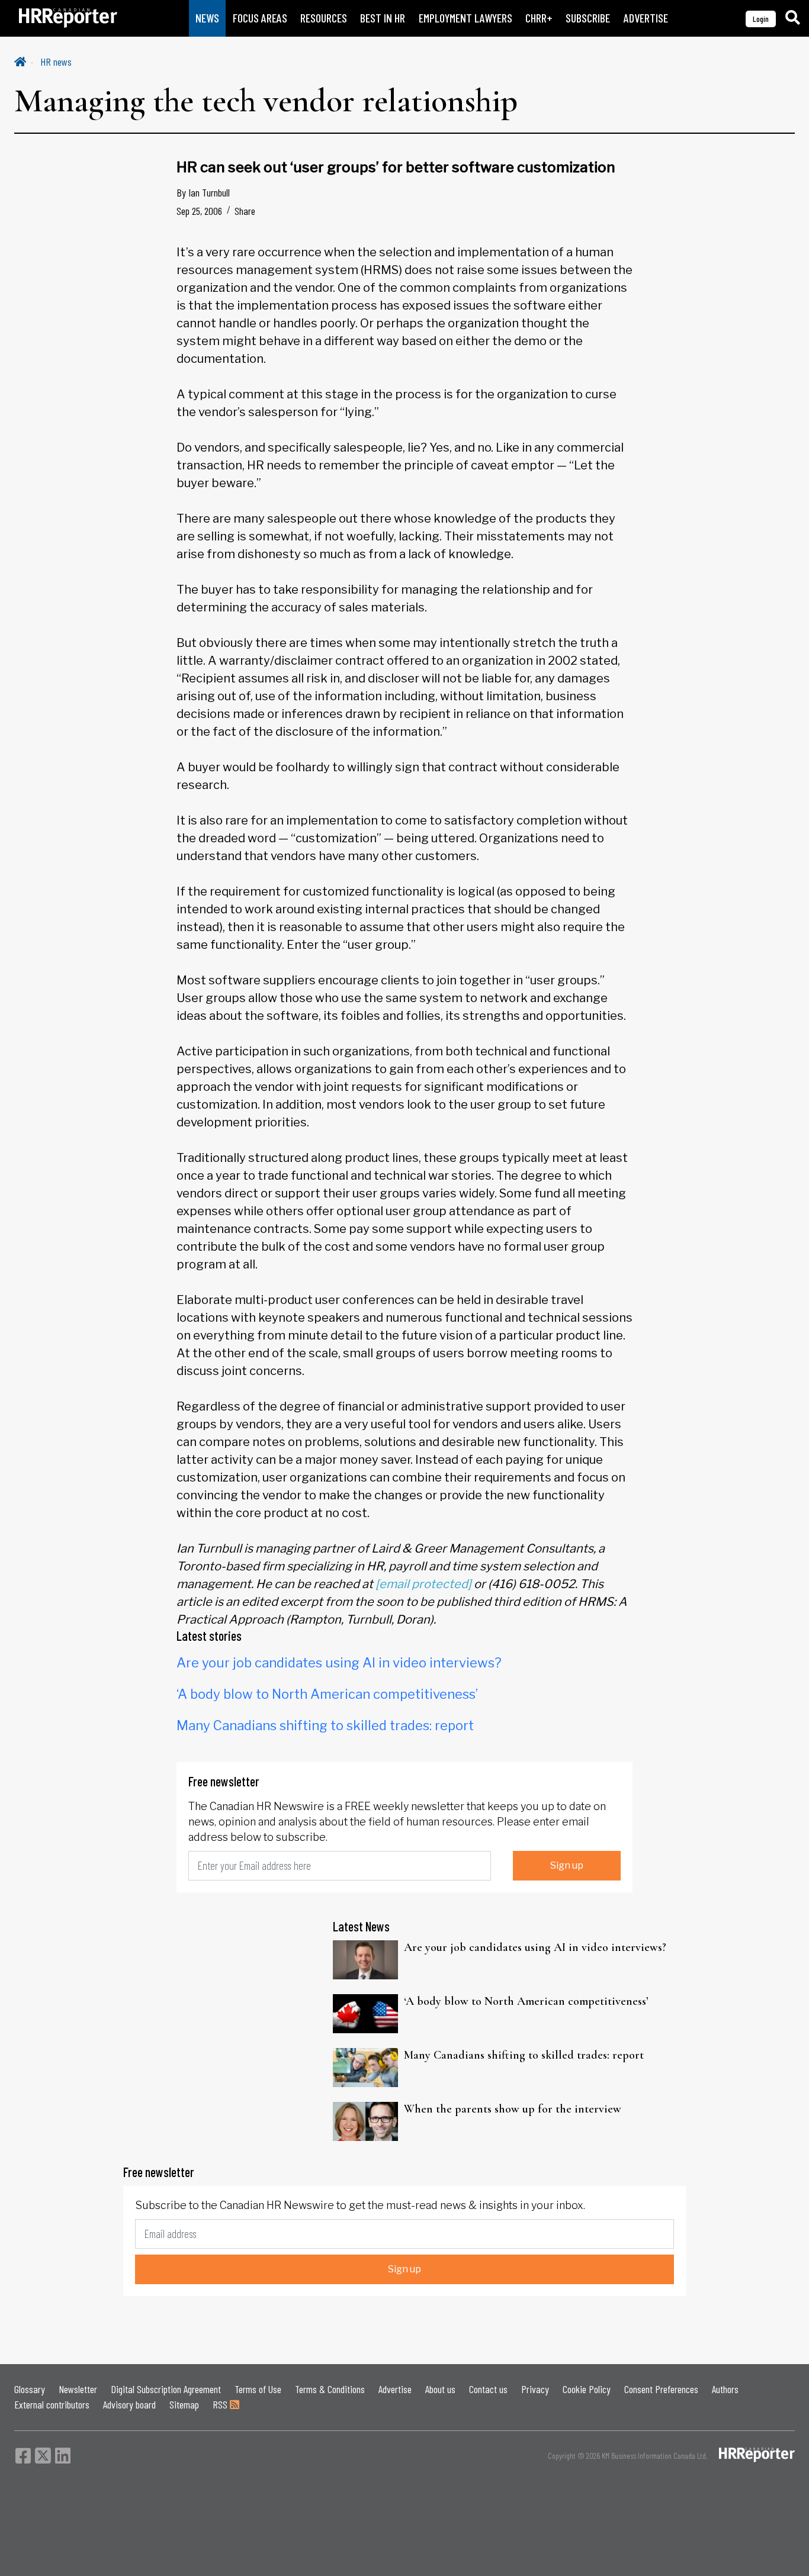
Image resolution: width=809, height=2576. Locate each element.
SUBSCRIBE (588, 18)
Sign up (567, 1865)
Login (761, 19)
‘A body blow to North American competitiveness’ (327, 1694)
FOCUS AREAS (260, 18)
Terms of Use (258, 2389)
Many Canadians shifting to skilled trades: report (325, 1725)
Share (245, 211)
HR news (56, 62)
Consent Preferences (661, 2389)
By (203, 192)
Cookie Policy (587, 2389)
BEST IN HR (383, 18)
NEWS (207, 18)
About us (440, 2389)
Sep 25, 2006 (199, 211)
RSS (221, 2404)
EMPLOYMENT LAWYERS (466, 18)
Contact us (488, 2389)
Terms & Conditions (330, 2389)
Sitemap (184, 2404)
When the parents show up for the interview (513, 2109)
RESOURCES (324, 18)
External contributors (52, 2404)
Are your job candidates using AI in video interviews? (339, 1663)
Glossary (30, 2389)
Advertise (395, 2389)
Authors (725, 2389)
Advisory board (129, 2404)
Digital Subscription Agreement (166, 2389)
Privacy (535, 2389)
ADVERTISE (646, 18)
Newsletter (78, 2389)
